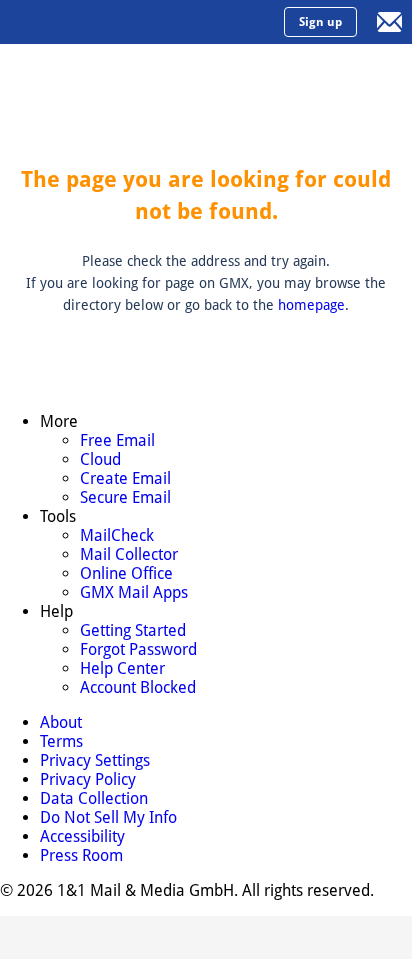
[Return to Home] (95, 22)
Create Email (125, 478)
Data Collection (94, 798)
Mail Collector (129, 554)
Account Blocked (138, 687)
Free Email (117, 440)
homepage (311, 305)
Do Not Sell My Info (108, 817)
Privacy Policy (88, 779)
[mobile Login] (390, 22)
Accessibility (82, 836)
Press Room (81, 855)
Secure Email (125, 497)
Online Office (126, 573)
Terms (61, 741)
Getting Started (133, 630)
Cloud (100, 459)
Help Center (122, 668)
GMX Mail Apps (134, 592)
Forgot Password (138, 649)
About (61, 722)
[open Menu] (22, 22)
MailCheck (117, 535)
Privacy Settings (95, 760)
